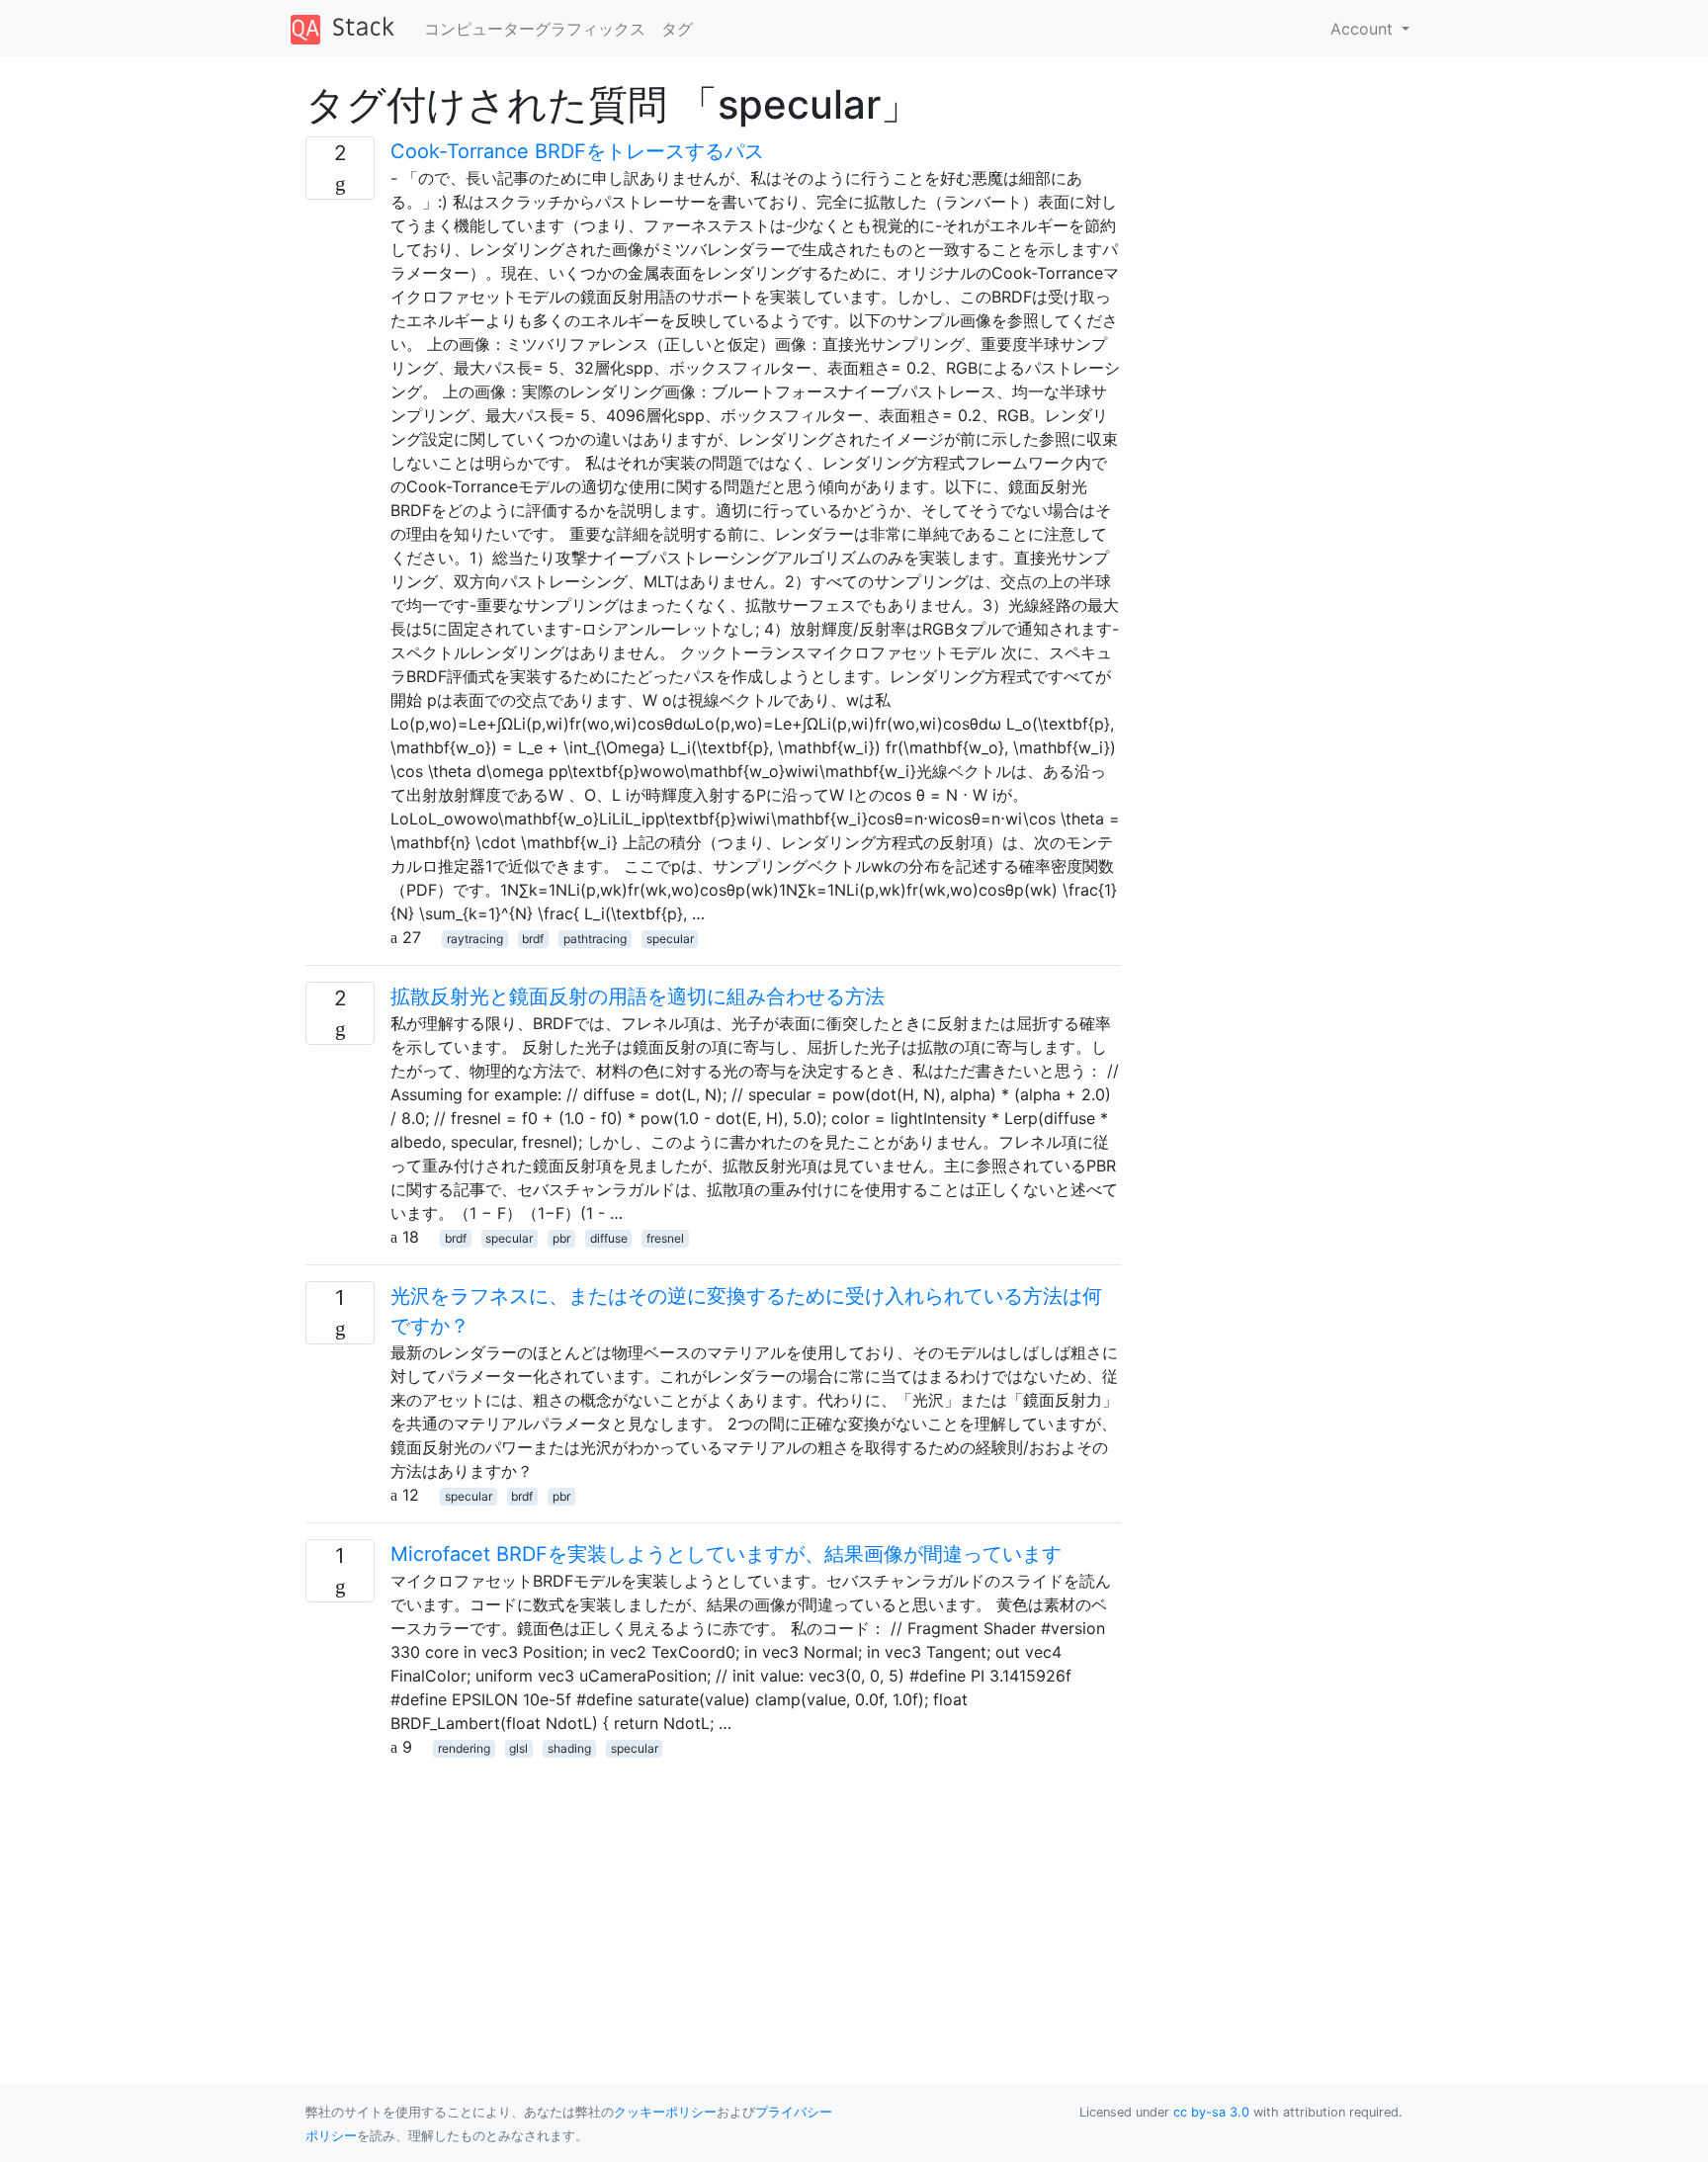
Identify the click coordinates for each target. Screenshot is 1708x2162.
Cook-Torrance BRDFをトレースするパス (577, 151)
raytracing (475, 939)
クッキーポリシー (665, 2112)
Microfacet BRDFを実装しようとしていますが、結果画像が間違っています (726, 1554)
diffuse (609, 1238)
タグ (677, 29)
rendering (464, 1748)
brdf (533, 939)
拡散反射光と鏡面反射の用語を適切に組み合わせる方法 (638, 996)
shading (569, 1748)
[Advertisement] (713, 1897)
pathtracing (595, 939)
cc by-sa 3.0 (1211, 2112)
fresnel (665, 1238)
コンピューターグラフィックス (535, 29)
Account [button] (1364, 29)
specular (670, 939)
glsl (518, 1748)
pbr (561, 1238)
